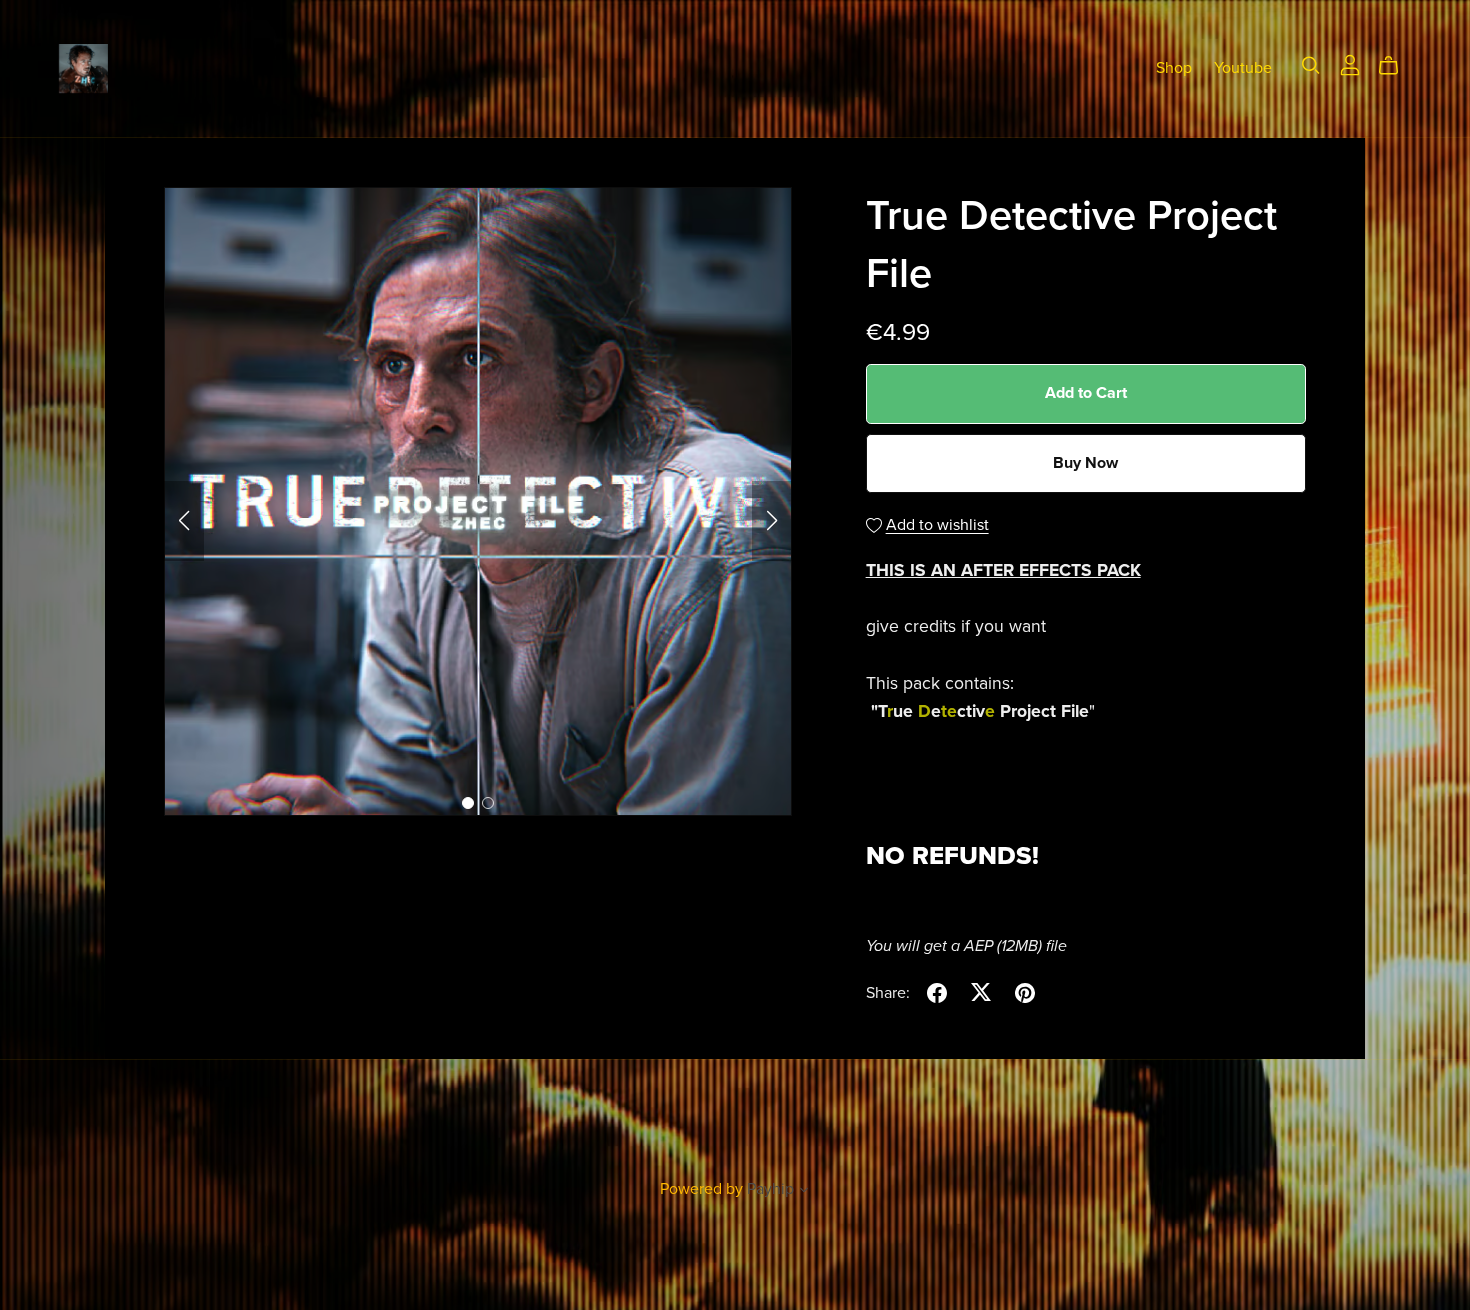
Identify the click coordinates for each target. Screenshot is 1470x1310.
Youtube (1243, 68)
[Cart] (1396, 66)
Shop (1174, 68)
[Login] (1350, 64)
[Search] (1311, 65)
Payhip (770, 1189)
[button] (184, 521)
